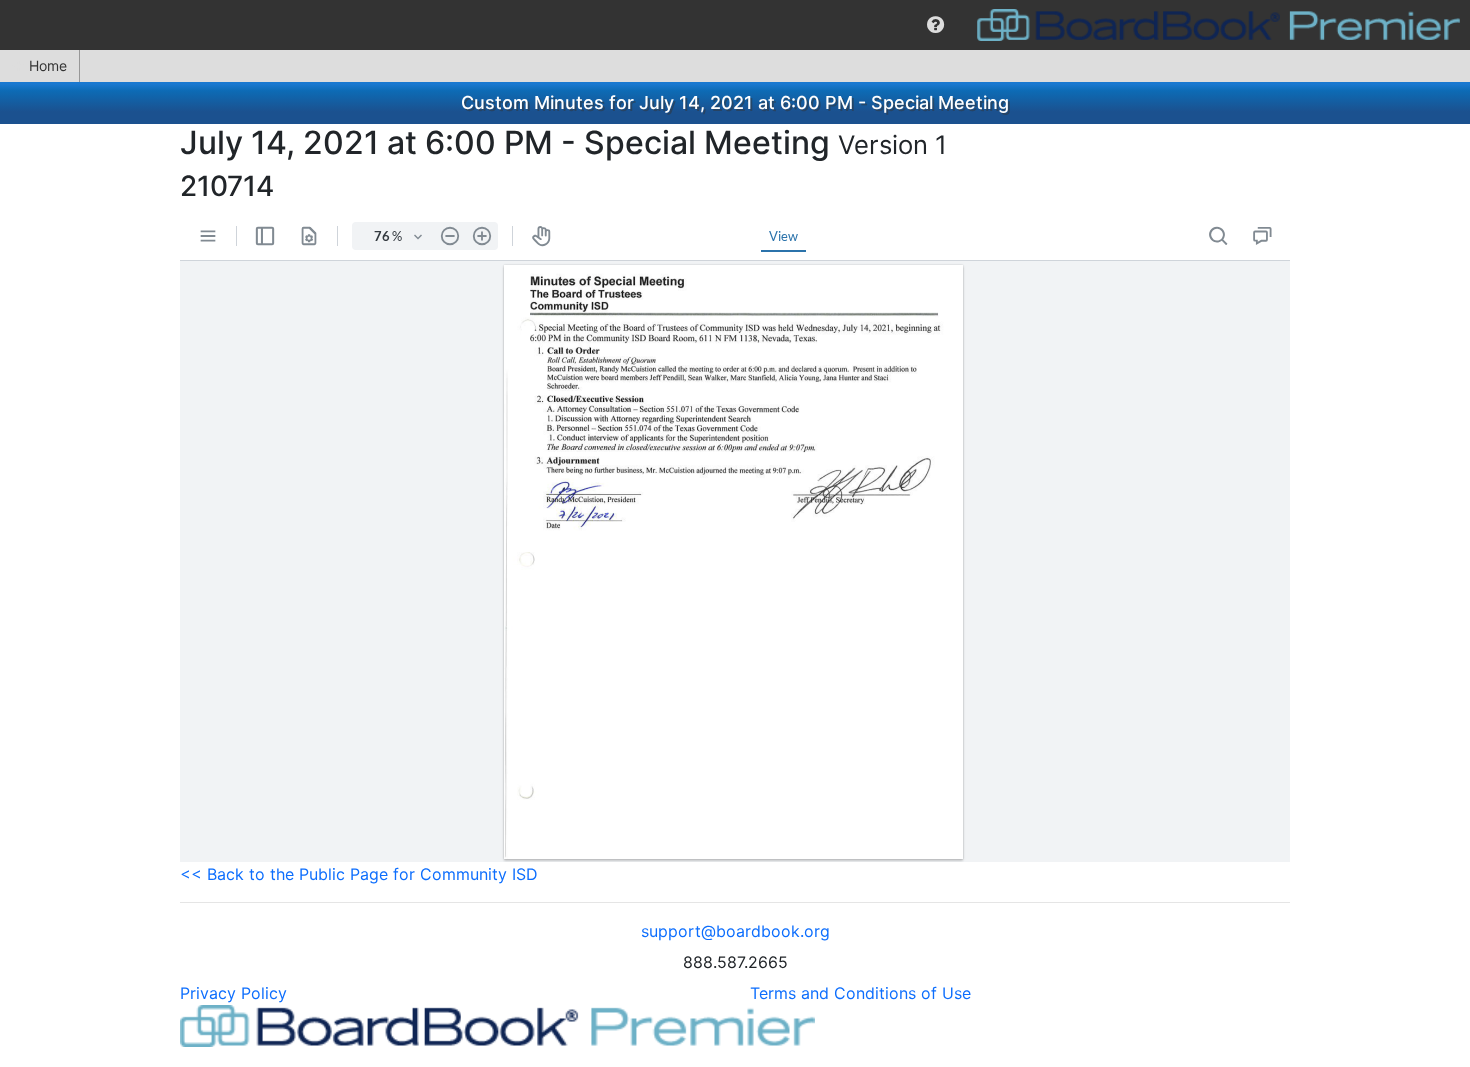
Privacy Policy (233, 993)
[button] (935, 25)
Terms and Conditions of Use (860, 993)
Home (48, 65)
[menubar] (735, 25)
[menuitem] (935, 25)
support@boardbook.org (735, 931)
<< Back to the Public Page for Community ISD (359, 874)
